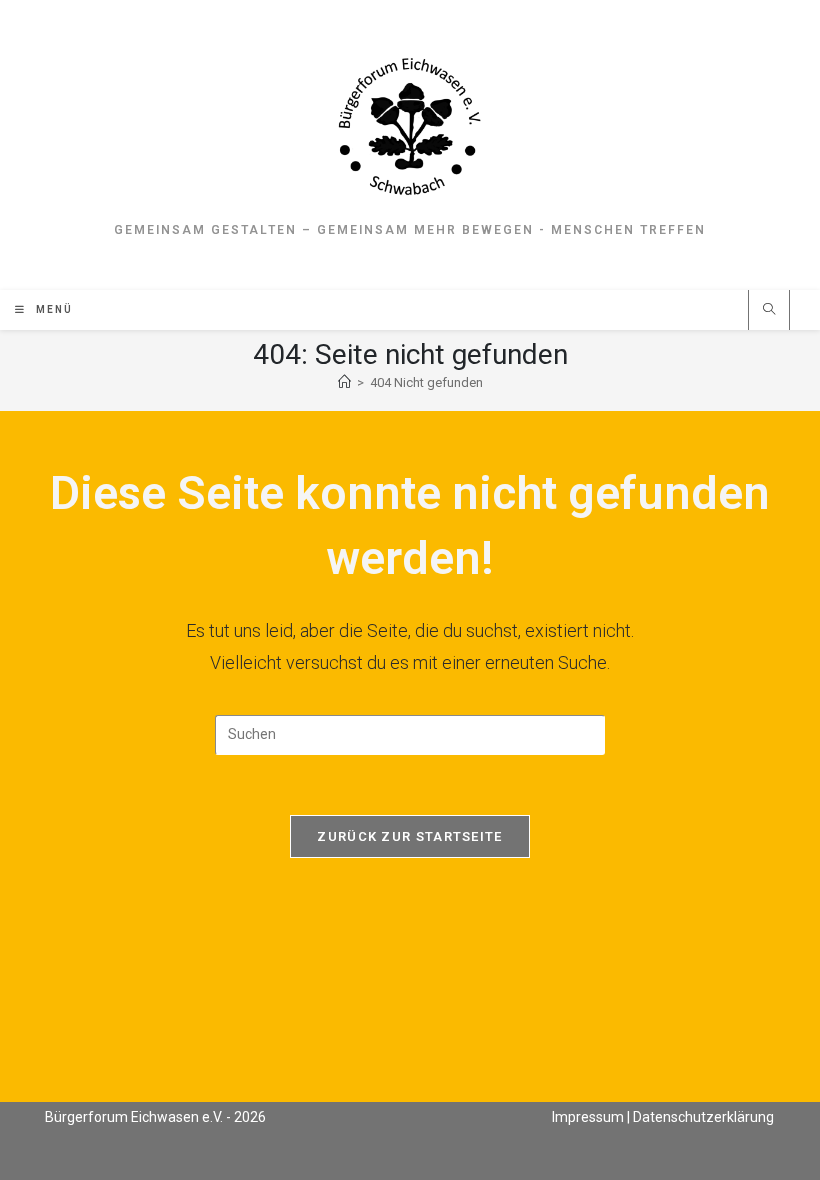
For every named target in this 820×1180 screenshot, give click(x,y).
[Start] (344, 382)
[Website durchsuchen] (769, 311)
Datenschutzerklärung (703, 1117)
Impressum (588, 1117)
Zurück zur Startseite (409, 836)
